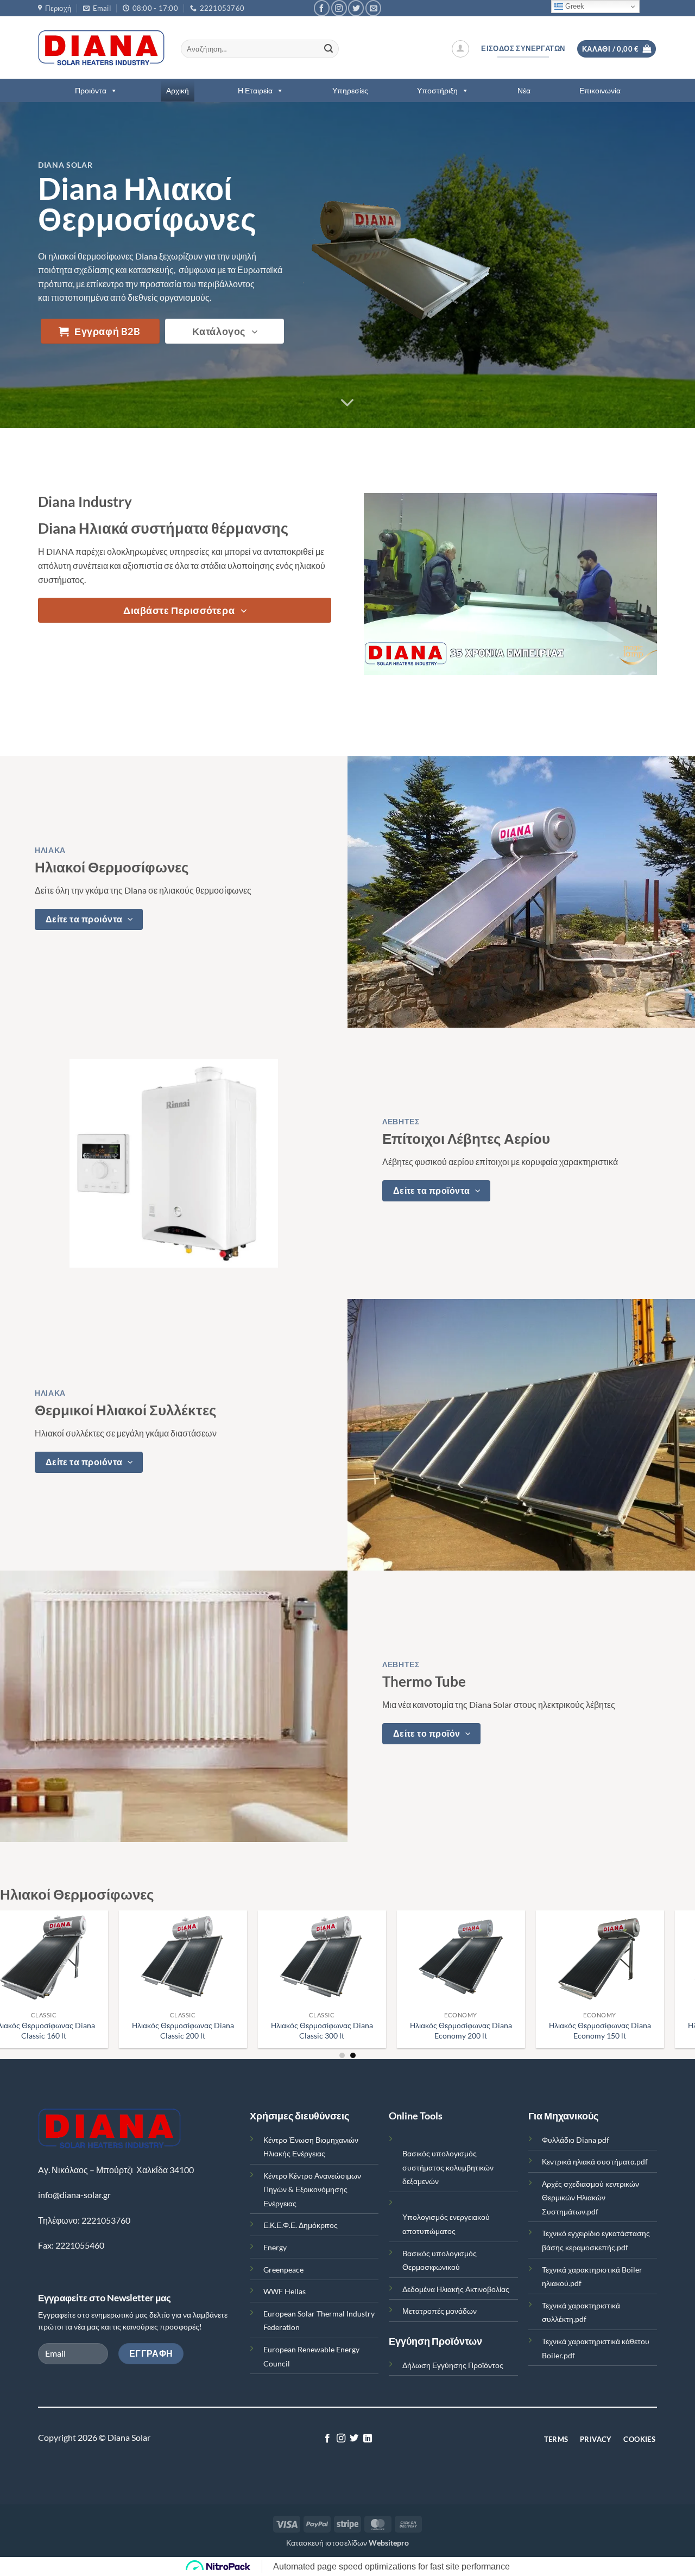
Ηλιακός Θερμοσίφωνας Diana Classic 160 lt (349, 2030)
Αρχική (178, 90)
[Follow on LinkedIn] (368, 2439)
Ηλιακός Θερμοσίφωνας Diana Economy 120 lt (210, 2030)
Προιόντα (91, 90)
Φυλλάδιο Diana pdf (576, 2140)
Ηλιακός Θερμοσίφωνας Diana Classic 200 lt (488, 2030)
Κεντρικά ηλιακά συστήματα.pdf (595, 2162)
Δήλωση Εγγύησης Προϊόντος (453, 2365)
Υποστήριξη (437, 90)
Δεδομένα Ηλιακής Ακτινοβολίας (456, 2289)
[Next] (667, 1950)
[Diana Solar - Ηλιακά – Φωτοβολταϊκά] (101, 48)
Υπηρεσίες (350, 90)
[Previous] (28, 1950)
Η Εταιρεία (255, 90)
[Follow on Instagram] (339, 8)
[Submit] (328, 49)
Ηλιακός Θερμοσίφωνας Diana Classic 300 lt (627, 2030)
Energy (275, 2247)
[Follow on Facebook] (322, 8)
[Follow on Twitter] (356, 8)
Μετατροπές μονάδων (440, 2311)
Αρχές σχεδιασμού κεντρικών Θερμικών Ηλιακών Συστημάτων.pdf (590, 2198)
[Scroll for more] (347, 403)
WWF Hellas (285, 2291)
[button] (460, 49)
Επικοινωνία (600, 90)
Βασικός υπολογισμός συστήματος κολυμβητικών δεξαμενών (448, 2167)
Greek (574, 6)
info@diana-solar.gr (74, 2195)
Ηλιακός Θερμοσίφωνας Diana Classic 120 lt (71, 2030)
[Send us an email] (373, 8)
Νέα (524, 90)
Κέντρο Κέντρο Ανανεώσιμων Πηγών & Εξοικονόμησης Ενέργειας (312, 2189)
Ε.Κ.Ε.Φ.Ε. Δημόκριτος (301, 2225)
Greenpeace (283, 2270)
